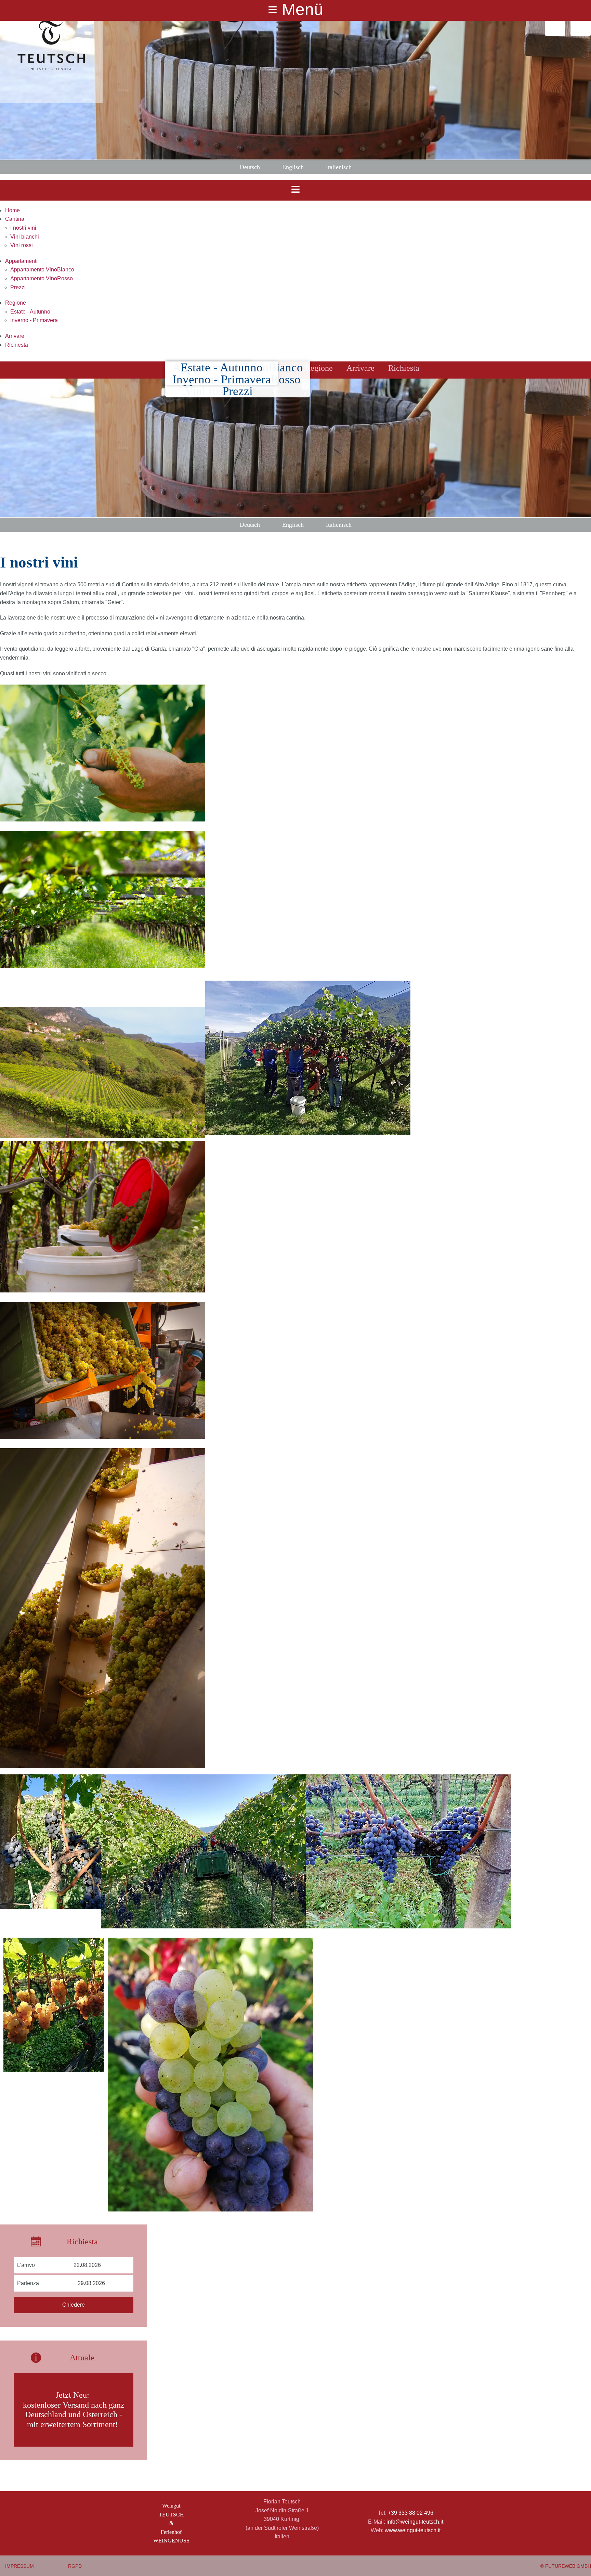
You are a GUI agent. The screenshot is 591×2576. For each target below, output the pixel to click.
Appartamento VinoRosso (42, 278)
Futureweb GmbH (568, 2566)
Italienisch (339, 167)
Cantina (15, 219)
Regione (16, 303)
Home (12, 210)
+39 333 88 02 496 (411, 2513)
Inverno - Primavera (34, 320)
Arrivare (15, 336)
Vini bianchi (25, 237)
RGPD (75, 2566)
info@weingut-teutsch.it (415, 2522)
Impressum (19, 2566)
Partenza (28, 2283)
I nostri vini (23, 228)
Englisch (293, 167)
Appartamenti (21, 261)
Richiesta (17, 345)
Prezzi (18, 287)
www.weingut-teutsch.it (413, 2530)
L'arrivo (26, 2265)
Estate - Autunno (30, 312)
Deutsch (250, 167)
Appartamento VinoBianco (42, 270)
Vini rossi (22, 245)
